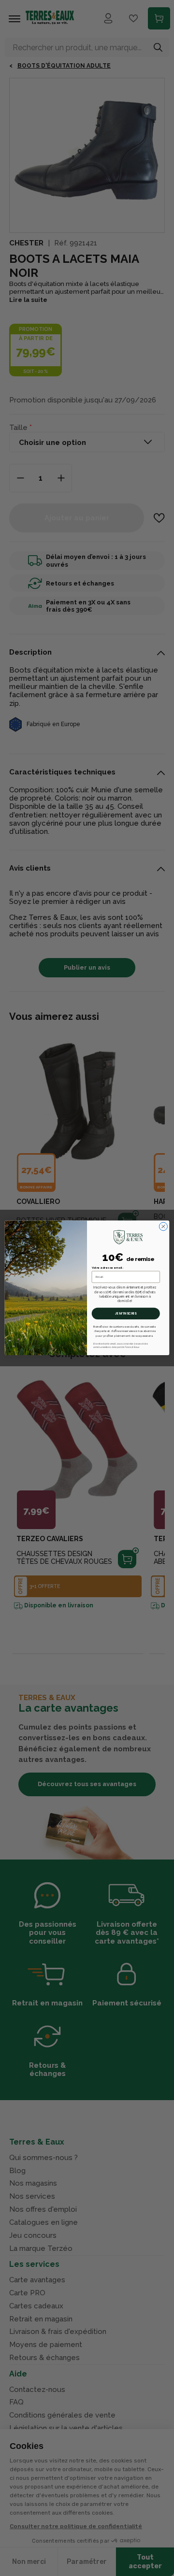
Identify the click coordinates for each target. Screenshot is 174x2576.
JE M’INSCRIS (126, 1314)
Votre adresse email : (108, 1268)
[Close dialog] (163, 1226)
